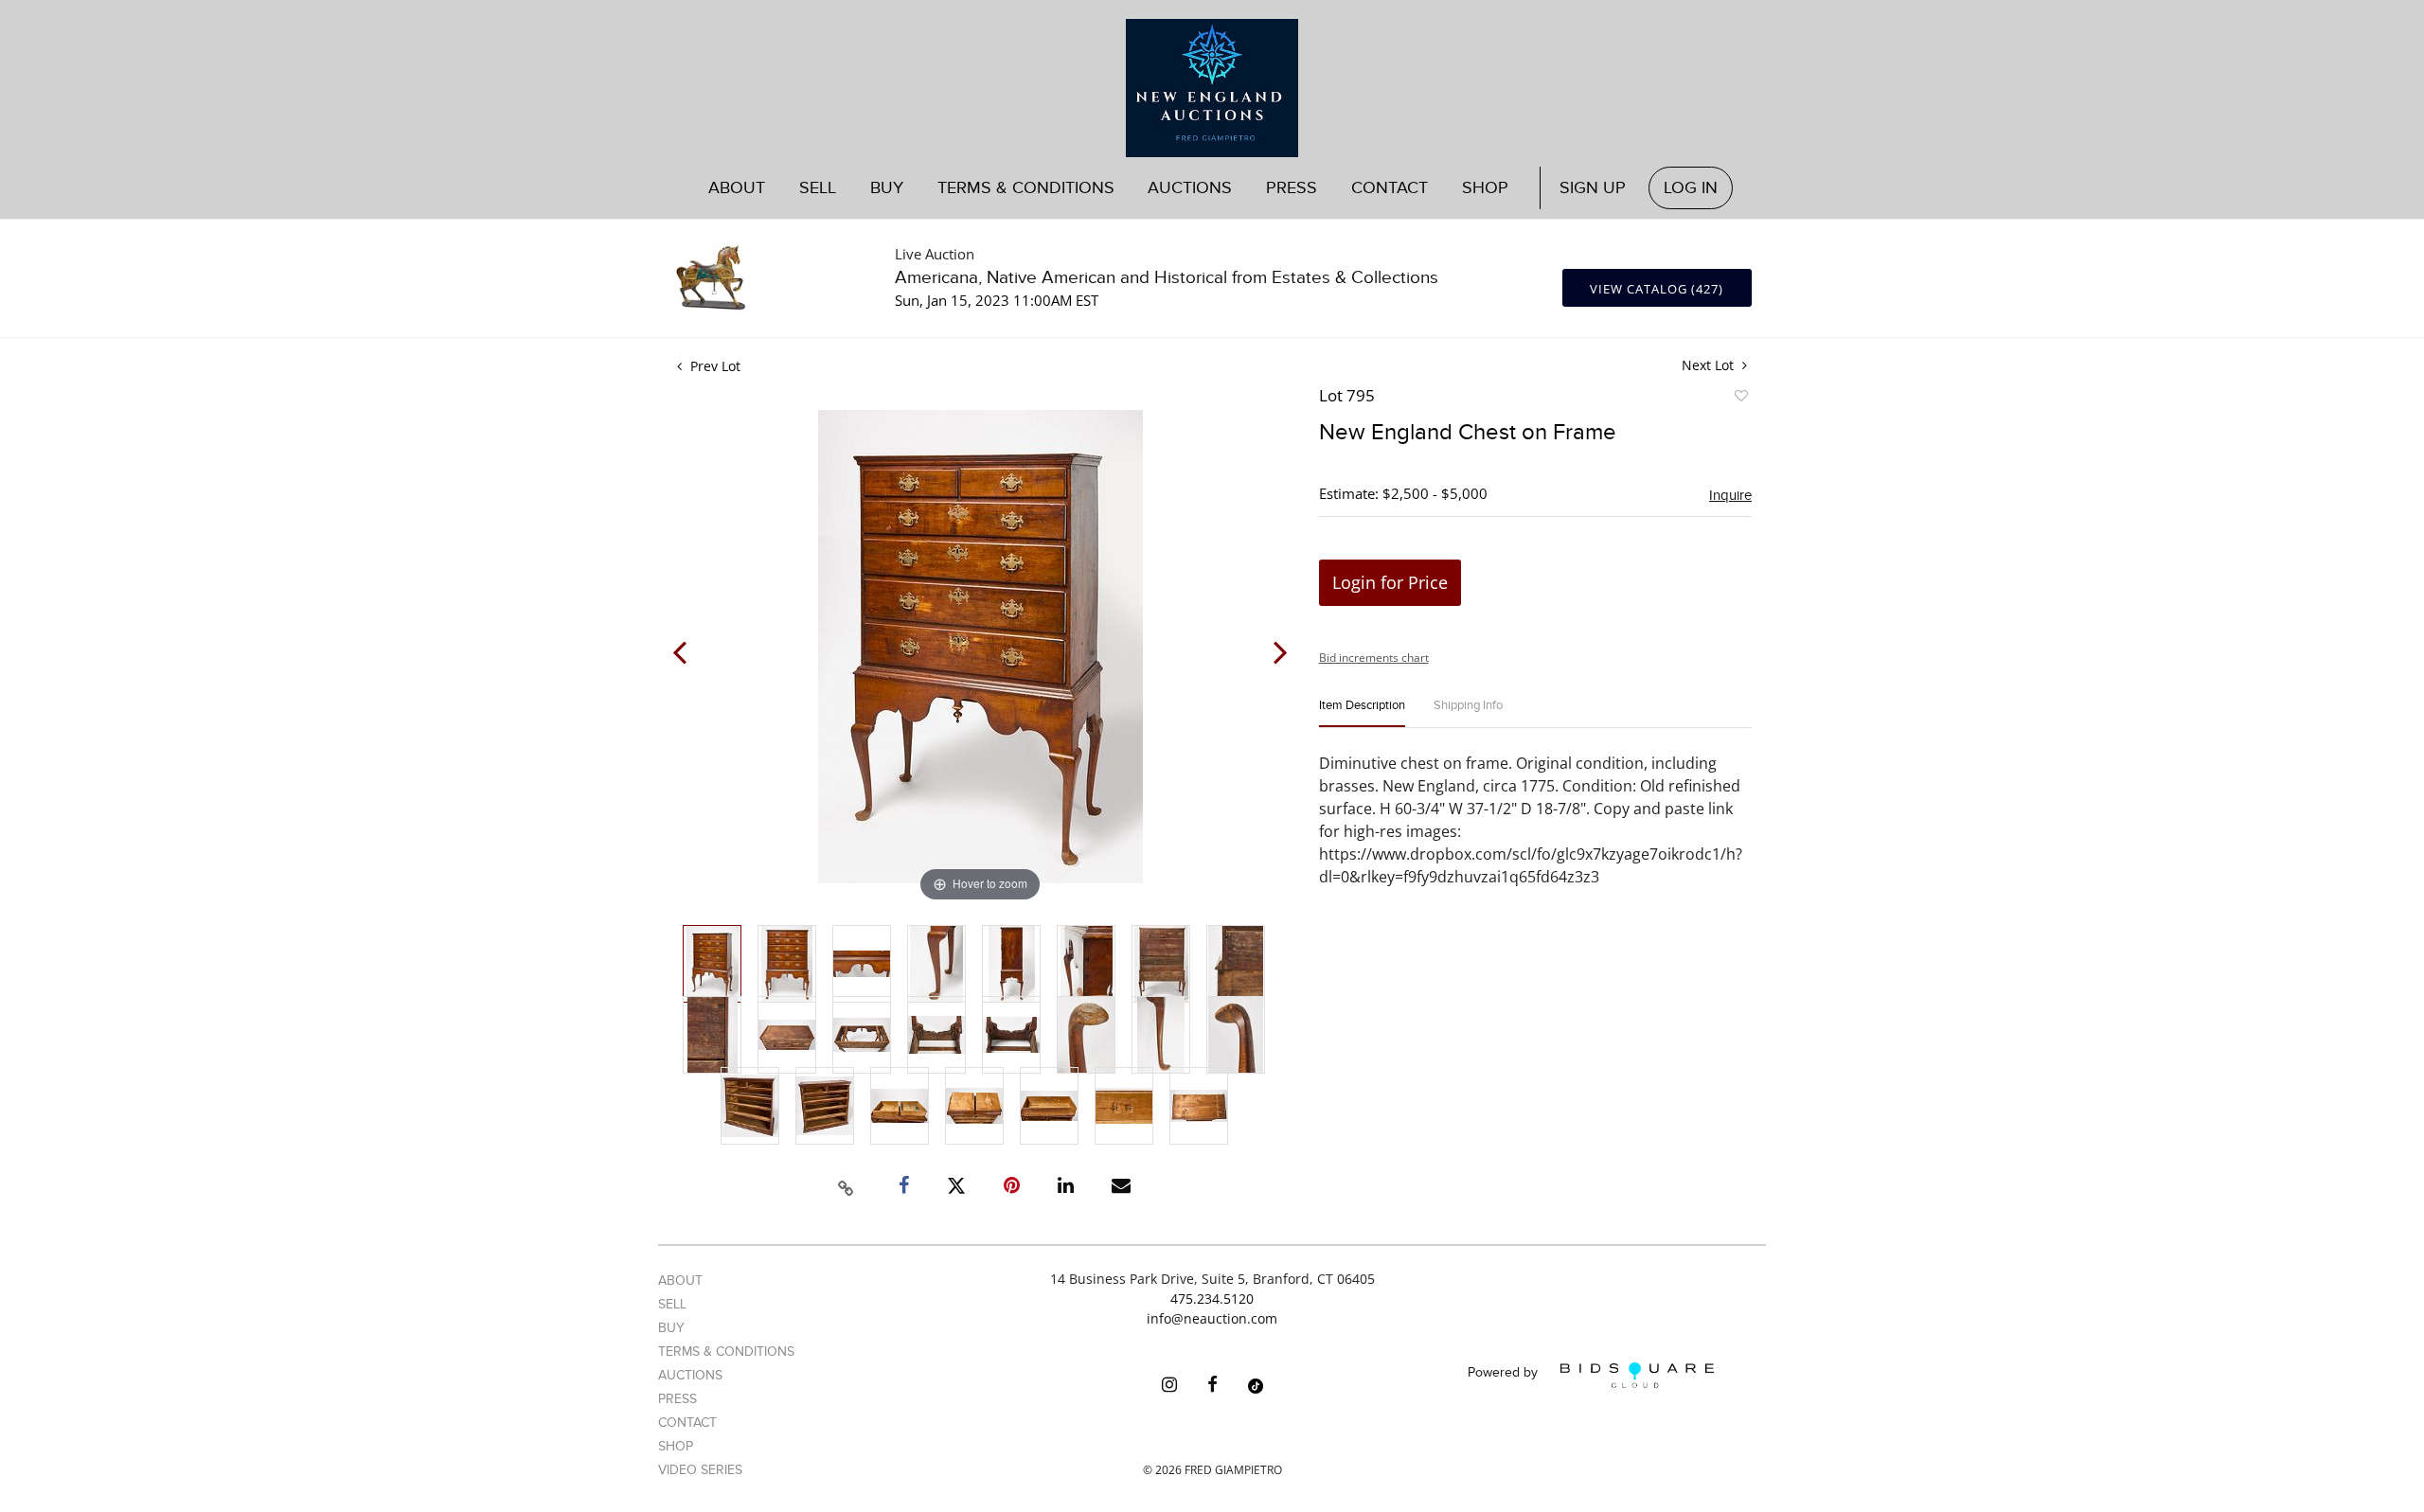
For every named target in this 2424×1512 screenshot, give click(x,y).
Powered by (1505, 1373)
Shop (1485, 188)
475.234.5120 (1212, 1299)
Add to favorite (1740, 399)
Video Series (700, 1470)
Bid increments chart (1374, 658)
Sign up (1593, 188)
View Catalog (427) (1657, 289)
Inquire (1730, 495)
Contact (1390, 188)
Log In (1691, 188)
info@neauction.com (1212, 1318)
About (737, 188)
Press (1292, 188)
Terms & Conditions (1026, 188)
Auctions (690, 1375)
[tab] (1362, 713)
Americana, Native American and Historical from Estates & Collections (1167, 278)
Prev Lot (713, 366)
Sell (672, 1304)
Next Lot (1710, 365)
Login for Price (1390, 582)
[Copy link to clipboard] (847, 1185)
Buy (671, 1328)
